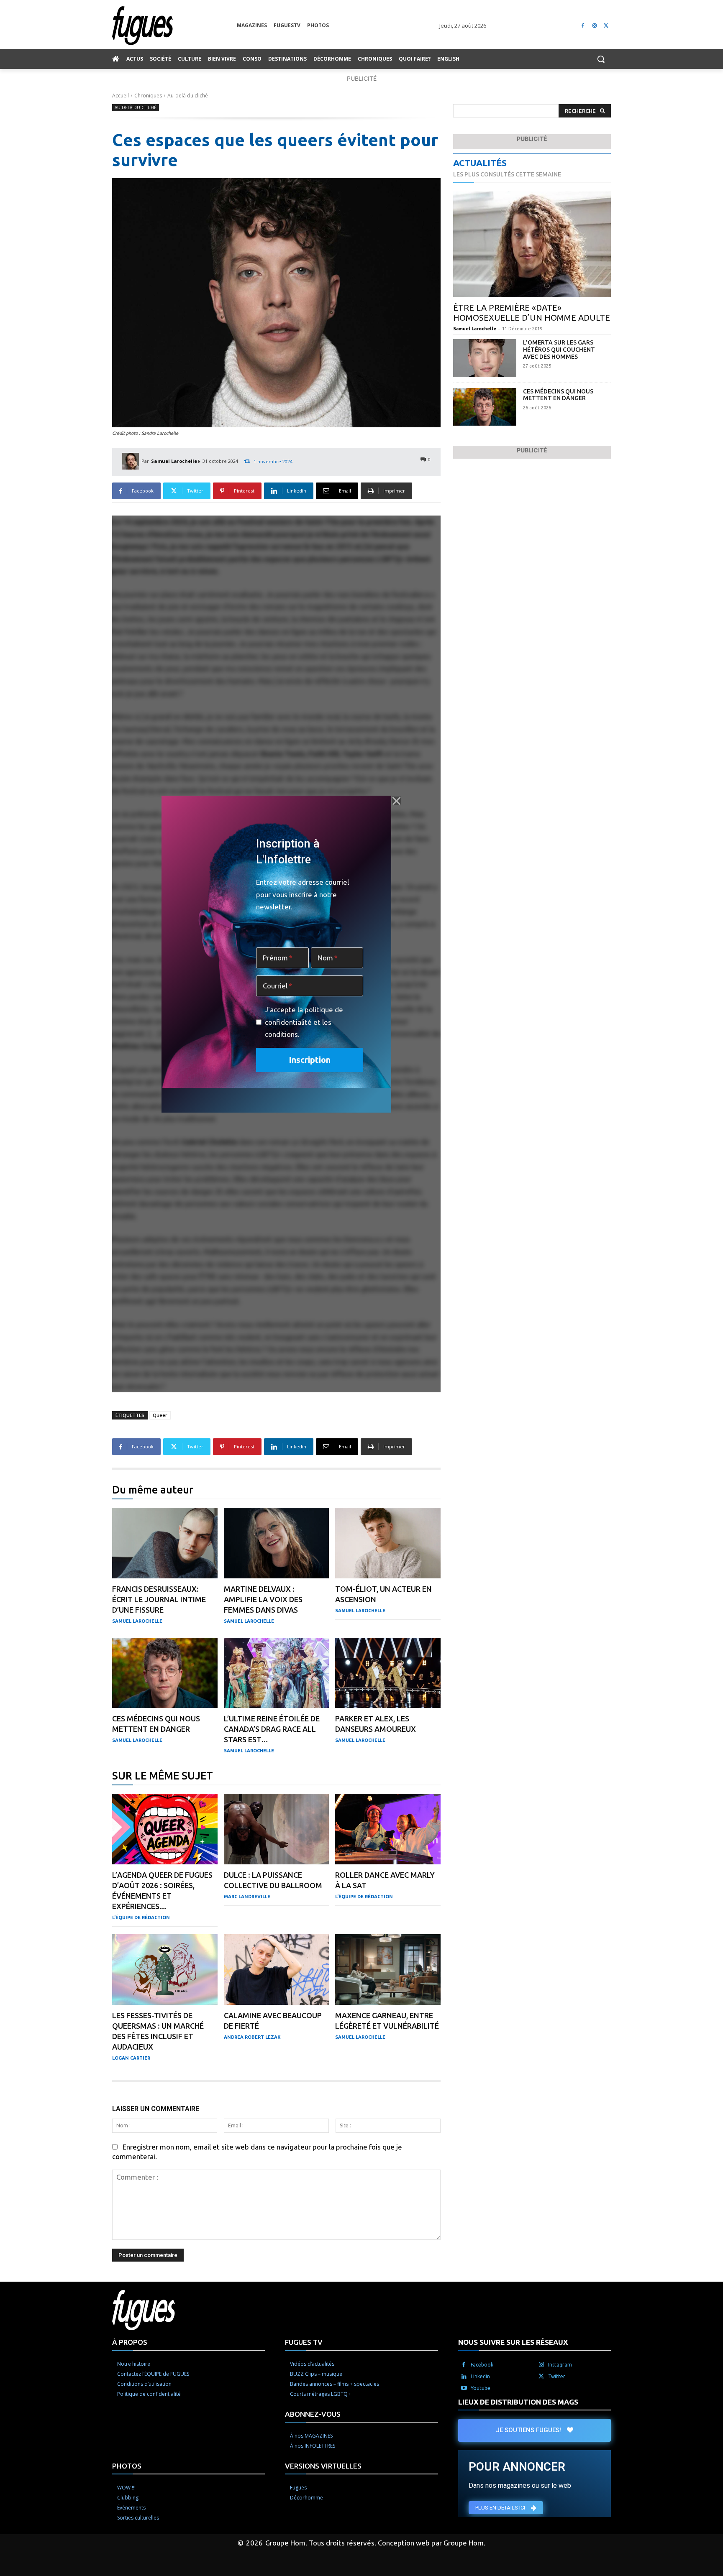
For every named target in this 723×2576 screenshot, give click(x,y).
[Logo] (174, 26)
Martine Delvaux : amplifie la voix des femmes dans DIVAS (263, 1599)
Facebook (482, 2365)
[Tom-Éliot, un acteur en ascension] (388, 1543)
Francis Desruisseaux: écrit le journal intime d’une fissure (159, 1599)
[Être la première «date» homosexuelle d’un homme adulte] (532, 244)
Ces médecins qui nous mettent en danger (558, 395)
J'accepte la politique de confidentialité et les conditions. (304, 1022)
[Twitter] (606, 26)
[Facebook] (583, 26)
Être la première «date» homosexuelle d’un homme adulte (532, 313)
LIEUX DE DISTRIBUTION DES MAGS (518, 2402)
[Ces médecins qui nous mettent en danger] (165, 1673)
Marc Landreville (247, 1897)
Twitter (557, 2376)
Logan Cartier (131, 2058)
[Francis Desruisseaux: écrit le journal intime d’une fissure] (165, 1543)
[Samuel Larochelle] (132, 461)
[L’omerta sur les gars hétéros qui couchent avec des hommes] (485, 358)
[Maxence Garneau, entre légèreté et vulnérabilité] (388, 1970)
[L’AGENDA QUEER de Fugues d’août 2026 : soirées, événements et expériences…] (165, 1829)
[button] (601, 59)
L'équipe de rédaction (141, 1917)
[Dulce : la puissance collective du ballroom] (277, 1829)
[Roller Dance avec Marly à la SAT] (388, 1829)
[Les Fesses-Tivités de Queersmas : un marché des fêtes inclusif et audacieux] (165, 1970)
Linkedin (480, 2376)
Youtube (481, 2388)
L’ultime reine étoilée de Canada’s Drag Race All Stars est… (272, 1729)
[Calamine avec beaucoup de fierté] (277, 1970)
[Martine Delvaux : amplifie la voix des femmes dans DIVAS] (277, 1543)
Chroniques (148, 96)
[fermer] (396, 801)
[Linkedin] (464, 2377)
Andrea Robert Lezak (252, 2037)
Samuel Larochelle (174, 461)
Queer (160, 1415)
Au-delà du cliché (188, 96)
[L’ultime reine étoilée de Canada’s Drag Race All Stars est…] (277, 1673)
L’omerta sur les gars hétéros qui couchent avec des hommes (559, 350)
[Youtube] (464, 2388)
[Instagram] (594, 26)
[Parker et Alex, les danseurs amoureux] (388, 1673)
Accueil (120, 96)
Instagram (560, 2365)
